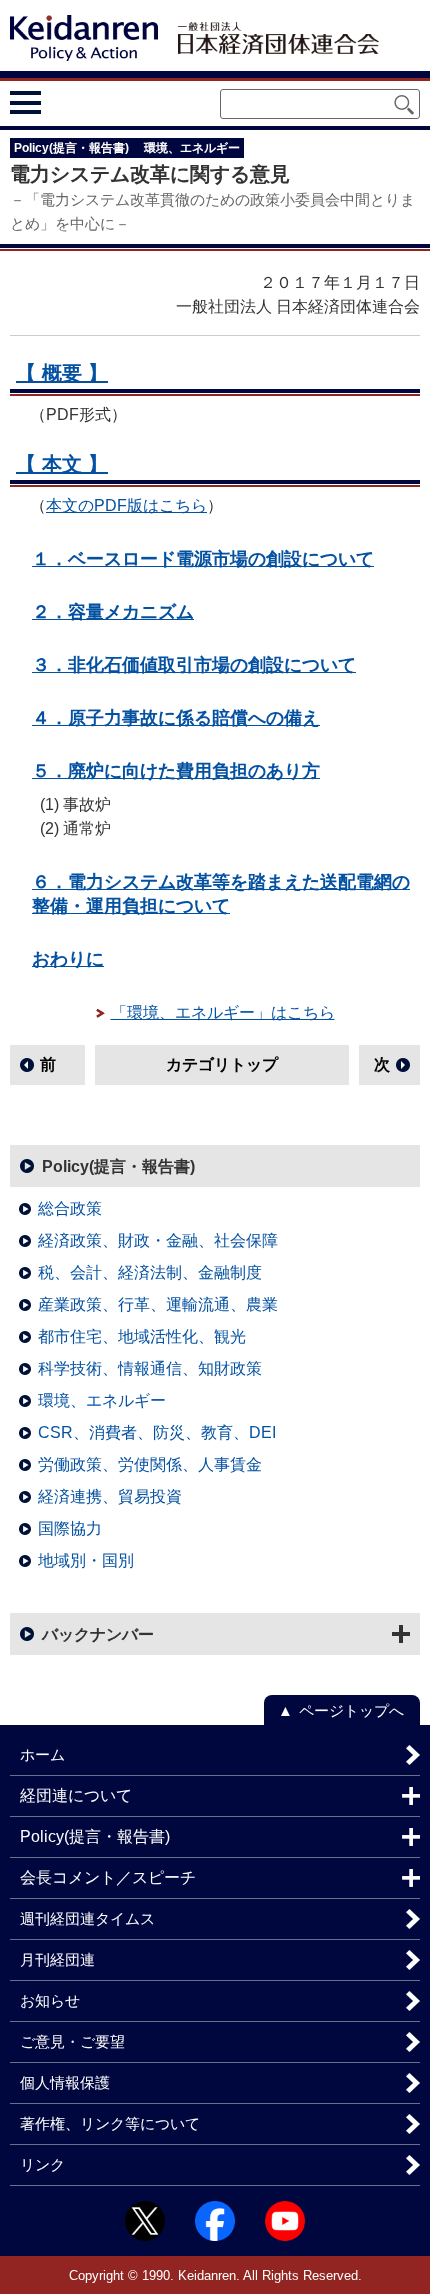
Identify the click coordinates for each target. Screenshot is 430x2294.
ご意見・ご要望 (72, 2041)
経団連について (76, 1795)
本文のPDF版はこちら (126, 505)
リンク (42, 2164)
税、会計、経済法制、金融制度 (150, 1272)
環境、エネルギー (102, 1400)
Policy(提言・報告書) (118, 1166)
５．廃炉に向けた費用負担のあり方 (176, 770)
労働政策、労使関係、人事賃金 (150, 1464)
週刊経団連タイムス (87, 1918)
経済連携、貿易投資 (110, 1496)
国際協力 (70, 1528)
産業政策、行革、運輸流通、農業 (158, 1304)
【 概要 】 (62, 373)
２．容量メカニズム (113, 611)
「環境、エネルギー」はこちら (223, 1012)
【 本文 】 (62, 464)
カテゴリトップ (222, 1064)
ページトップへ (351, 1710)
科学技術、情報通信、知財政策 (150, 1368)
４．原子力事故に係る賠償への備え (176, 717)
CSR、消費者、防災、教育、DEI (157, 1432)
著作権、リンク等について (110, 2123)
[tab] (62, 102)
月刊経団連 (57, 1959)
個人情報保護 (65, 2082)
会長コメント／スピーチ (108, 1877)
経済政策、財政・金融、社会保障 (158, 1240)
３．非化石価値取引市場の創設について (194, 664)
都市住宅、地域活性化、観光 (142, 1336)
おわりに (68, 958)
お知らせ (50, 2000)
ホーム (42, 1754)
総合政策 (70, 1208)
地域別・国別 (86, 1560)
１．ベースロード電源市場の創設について (203, 558)
